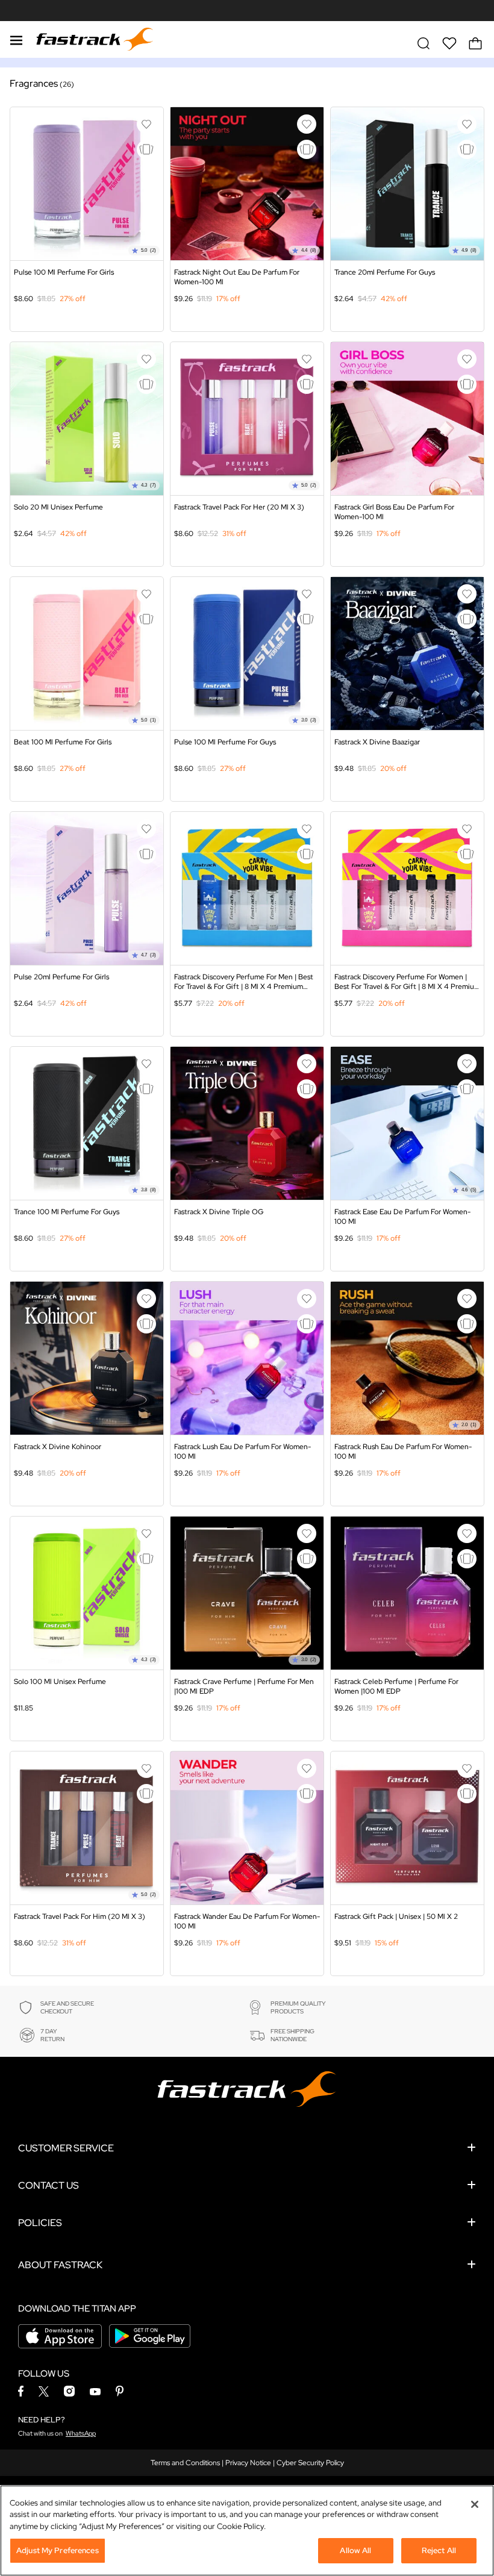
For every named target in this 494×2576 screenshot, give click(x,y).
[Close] (475, 2504)
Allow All (355, 2550)
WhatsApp (81, 2433)
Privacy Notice (248, 2463)
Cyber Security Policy (310, 2463)
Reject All (439, 2550)
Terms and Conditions (185, 2463)
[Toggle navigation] (16, 39)
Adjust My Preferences (58, 2550)
